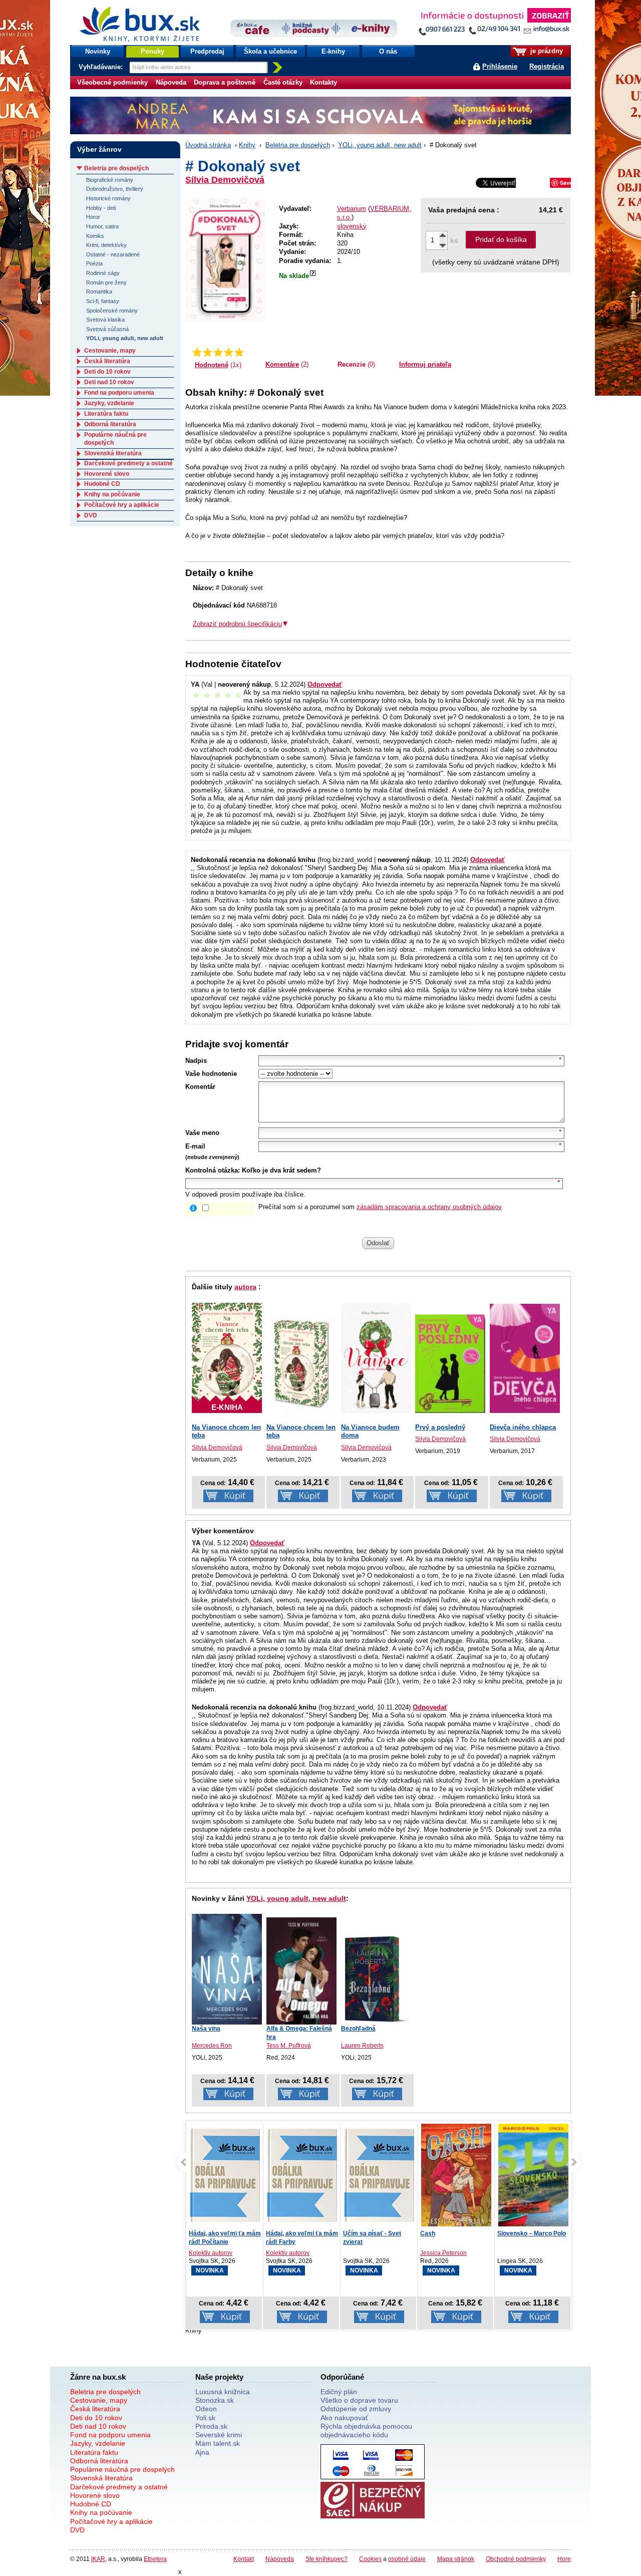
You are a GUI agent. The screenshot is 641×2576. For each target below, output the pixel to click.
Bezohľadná (358, 2029)
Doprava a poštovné (225, 82)
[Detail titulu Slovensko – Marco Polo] (456, 2186)
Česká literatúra (107, 361)
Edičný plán (339, 2392)
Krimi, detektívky (106, 245)
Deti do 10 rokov (107, 372)
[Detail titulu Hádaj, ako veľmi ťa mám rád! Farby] (225, 2175)
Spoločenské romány (112, 311)
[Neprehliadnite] (494, 24)
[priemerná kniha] (218, 352)
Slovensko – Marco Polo (454, 2233)
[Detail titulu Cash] (379, 2177)
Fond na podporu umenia (119, 393)
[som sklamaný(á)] (197, 352)
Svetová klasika (105, 320)
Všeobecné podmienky (112, 82)
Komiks (95, 236)
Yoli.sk (205, 2418)
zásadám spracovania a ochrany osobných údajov (429, 1207)
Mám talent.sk (218, 2443)
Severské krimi (219, 2435)
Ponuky (152, 51)
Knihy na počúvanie (112, 494)
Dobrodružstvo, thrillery (115, 189)
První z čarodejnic (523, 2233)
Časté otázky (283, 82)
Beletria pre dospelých (298, 145)
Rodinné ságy (103, 273)
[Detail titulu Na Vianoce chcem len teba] (301, 1364)
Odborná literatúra (110, 424)
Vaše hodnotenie (211, 1074)
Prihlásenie (500, 66)
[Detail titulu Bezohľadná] (376, 1979)
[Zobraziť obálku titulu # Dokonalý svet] (225, 260)
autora (245, 1287)
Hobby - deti (101, 208)
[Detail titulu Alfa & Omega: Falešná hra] (301, 1971)
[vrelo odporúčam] (239, 352)
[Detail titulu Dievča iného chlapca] (525, 1359)
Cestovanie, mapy (110, 351)
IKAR (98, 2559)
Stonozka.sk (215, 2400)
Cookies (370, 2559)
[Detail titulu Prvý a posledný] (450, 1364)
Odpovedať (325, 684)
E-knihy (333, 51)
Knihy (247, 145)
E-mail (195, 1146)
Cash (351, 2233)
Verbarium (352, 209)
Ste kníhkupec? (327, 2559)
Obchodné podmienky (516, 2559)
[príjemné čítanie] (229, 352)
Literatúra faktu (106, 414)
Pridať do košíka (501, 239)
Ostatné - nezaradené (113, 254)
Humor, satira (102, 226)
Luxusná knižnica (223, 2392)
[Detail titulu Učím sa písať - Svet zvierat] (302, 2175)
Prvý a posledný (440, 1427)
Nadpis (196, 1061)
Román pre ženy (106, 282)
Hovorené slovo (107, 474)
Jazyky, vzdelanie (109, 403)
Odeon (206, 2409)
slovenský (352, 226)
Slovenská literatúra (113, 453)
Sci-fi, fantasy (103, 301)
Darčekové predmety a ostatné (128, 463)
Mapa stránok (456, 2559)
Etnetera (155, 2559)
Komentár (200, 1087)
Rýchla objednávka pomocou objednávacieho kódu (366, 2430)
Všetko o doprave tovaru (359, 2400)
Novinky (98, 51)
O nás (388, 51)
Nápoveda (171, 82)
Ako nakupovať (344, 2418)
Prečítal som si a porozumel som (380, 1207)
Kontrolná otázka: (213, 1170)
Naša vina (206, 2029)
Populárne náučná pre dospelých (122, 2469)
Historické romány (108, 198)
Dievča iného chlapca (523, 1427)
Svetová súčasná (107, 329)
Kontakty (324, 82)
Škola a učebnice (270, 51)
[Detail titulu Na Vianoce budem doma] (376, 1359)
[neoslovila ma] (208, 352)
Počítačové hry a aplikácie (122, 505)
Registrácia (547, 66)
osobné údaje (407, 2559)
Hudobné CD (102, 484)
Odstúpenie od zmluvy (356, 2409)
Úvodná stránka (208, 145)
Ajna (202, 2452)
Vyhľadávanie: (102, 67)
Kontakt (244, 2559)
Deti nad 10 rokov (109, 382)
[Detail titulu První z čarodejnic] (533, 2175)
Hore (564, 2559)
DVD (91, 515)
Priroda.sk (211, 2426)
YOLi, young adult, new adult (380, 145)
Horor (93, 217)
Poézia (94, 263)
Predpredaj (207, 51)
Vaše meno (202, 1133)
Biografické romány (110, 180)
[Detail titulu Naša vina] (227, 1969)
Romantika (99, 292)
